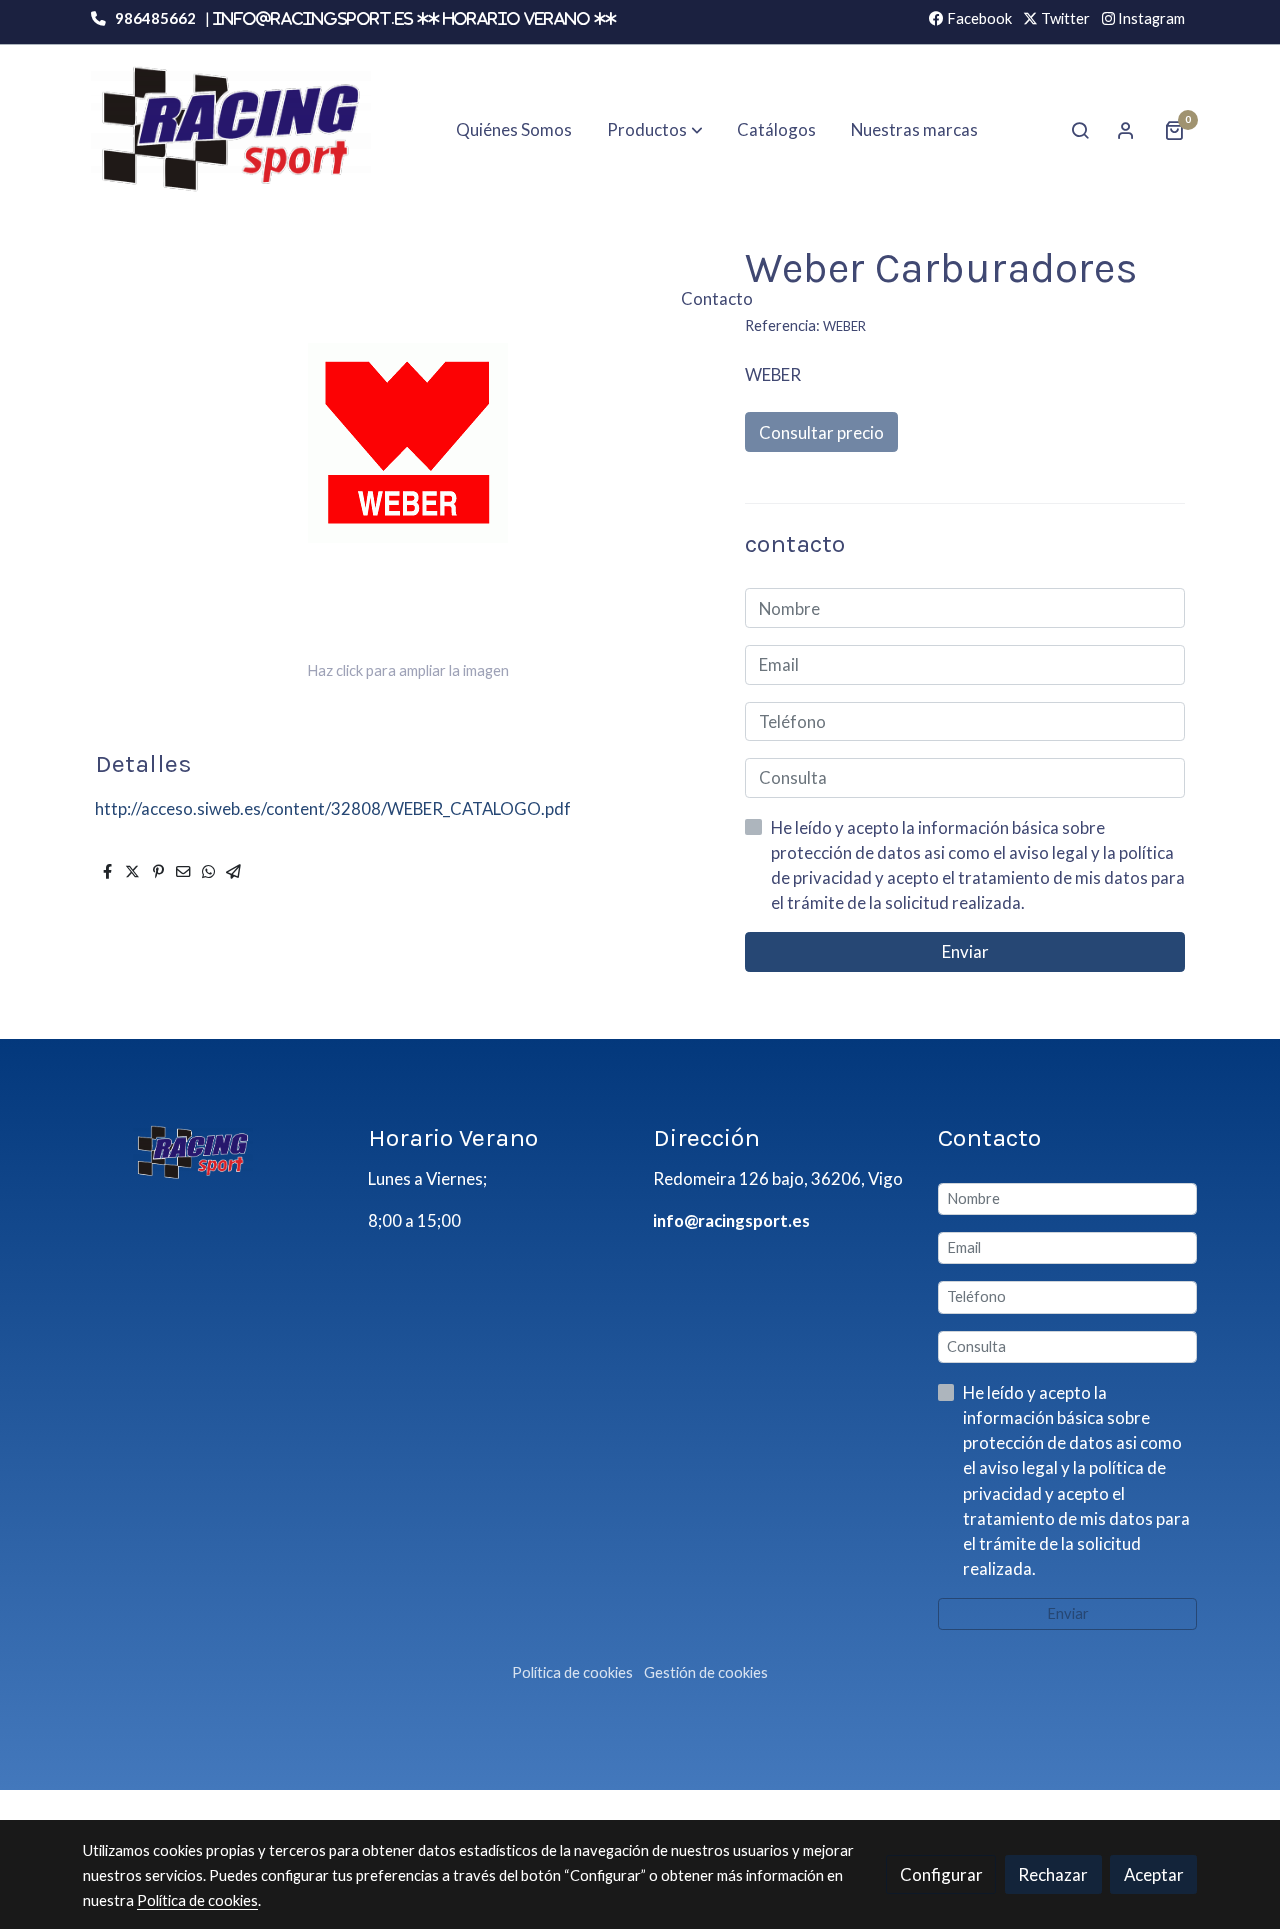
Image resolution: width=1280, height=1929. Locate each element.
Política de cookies (572, 1672)
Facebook (978, 18)
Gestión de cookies (706, 1672)
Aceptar (1154, 1874)
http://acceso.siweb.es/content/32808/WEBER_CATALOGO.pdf (333, 808)
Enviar (965, 952)
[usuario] (1126, 130)
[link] (231, 129)
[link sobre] (212, 1151)
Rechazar (1053, 1874)
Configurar (941, 1874)
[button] (655, 130)
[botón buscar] (1080, 130)
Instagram (1150, 18)
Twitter (1064, 18)
